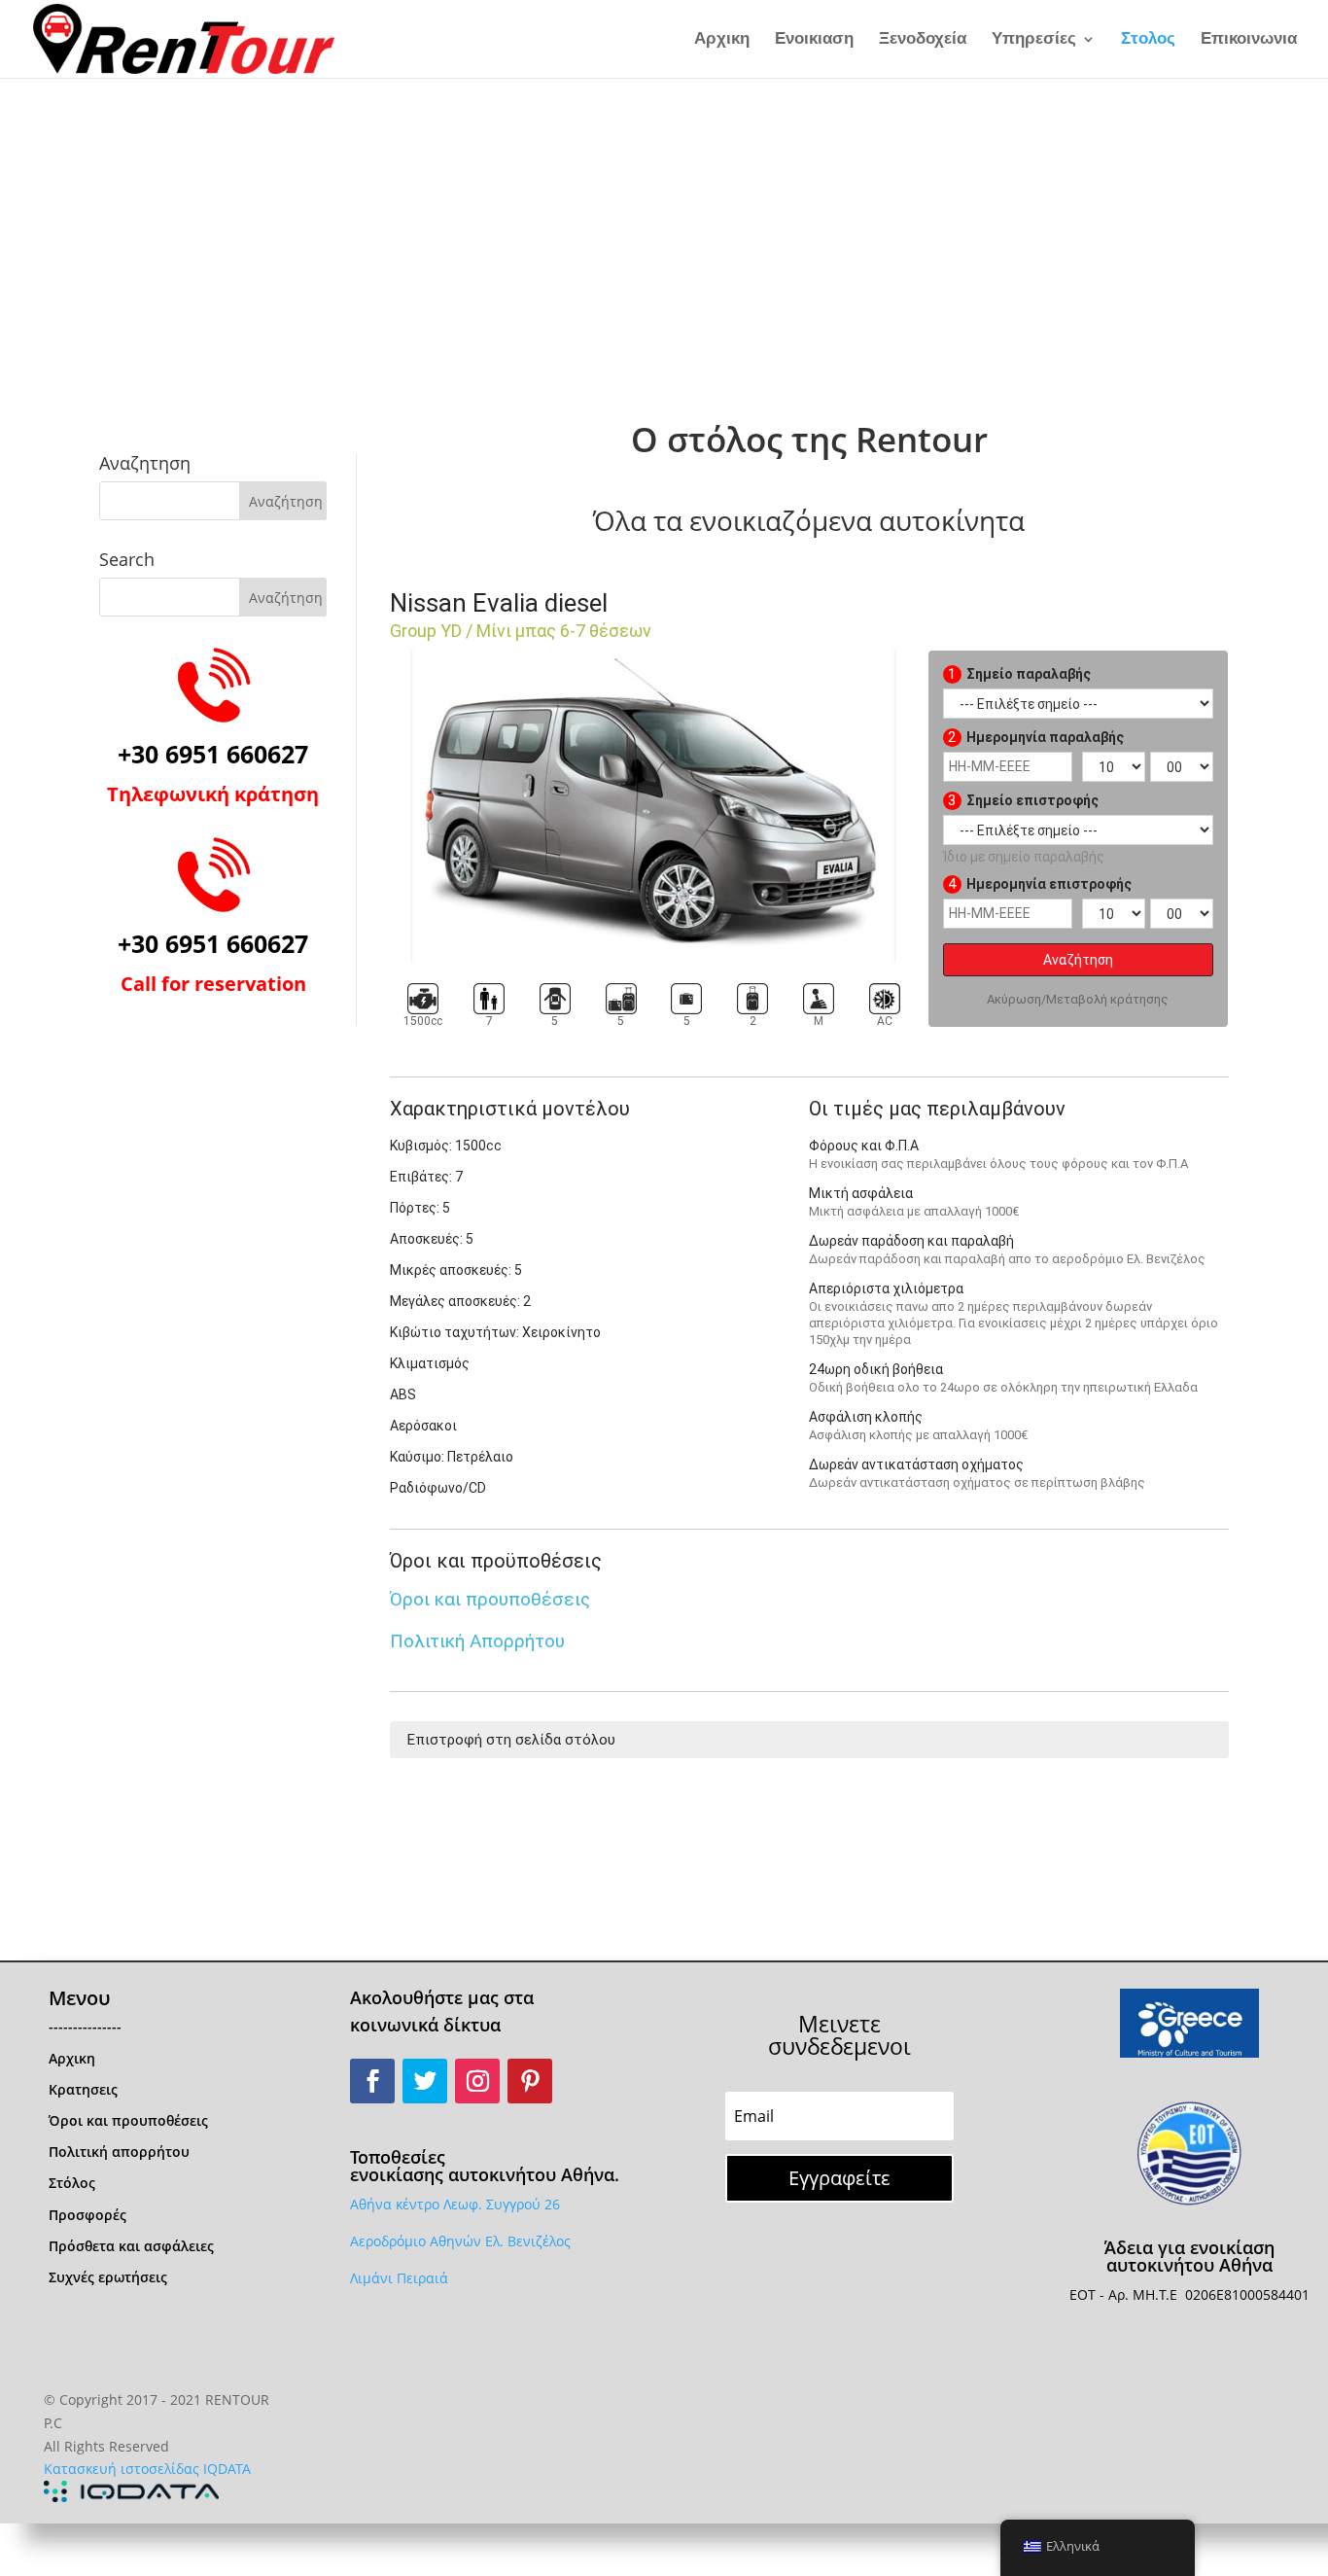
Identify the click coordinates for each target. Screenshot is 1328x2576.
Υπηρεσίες (1034, 40)
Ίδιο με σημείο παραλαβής (1024, 857)
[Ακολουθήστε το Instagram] (477, 2081)
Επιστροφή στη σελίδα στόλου (511, 1740)
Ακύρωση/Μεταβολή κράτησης (1078, 999)
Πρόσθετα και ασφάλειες (131, 2246)
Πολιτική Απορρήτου (477, 1641)
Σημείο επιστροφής (1023, 800)
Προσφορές (87, 2215)
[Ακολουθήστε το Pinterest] (530, 2081)
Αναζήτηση (1078, 960)
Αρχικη (722, 40)
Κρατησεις (83, 2089)
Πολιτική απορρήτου (119, 2152)
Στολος (1148, 40)
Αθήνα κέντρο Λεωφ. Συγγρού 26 (455, 2204)
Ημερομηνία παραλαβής (1036, 737)
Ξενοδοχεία (923, 40)
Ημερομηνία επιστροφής (1040, 884)
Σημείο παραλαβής (1019, 674)
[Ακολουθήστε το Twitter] (425, 2081)
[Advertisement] (664, 224)
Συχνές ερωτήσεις (108, 2277)
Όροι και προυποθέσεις (490, 1599)
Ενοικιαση (814, 40)
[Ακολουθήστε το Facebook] (372, 2081)
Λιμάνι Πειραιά (399, 2278)
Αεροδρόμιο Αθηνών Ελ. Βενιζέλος (460, 2241)
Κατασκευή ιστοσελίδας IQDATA (147, 2469)
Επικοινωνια (1249, 40)
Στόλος (72, 2183)
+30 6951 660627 (213, 754)
